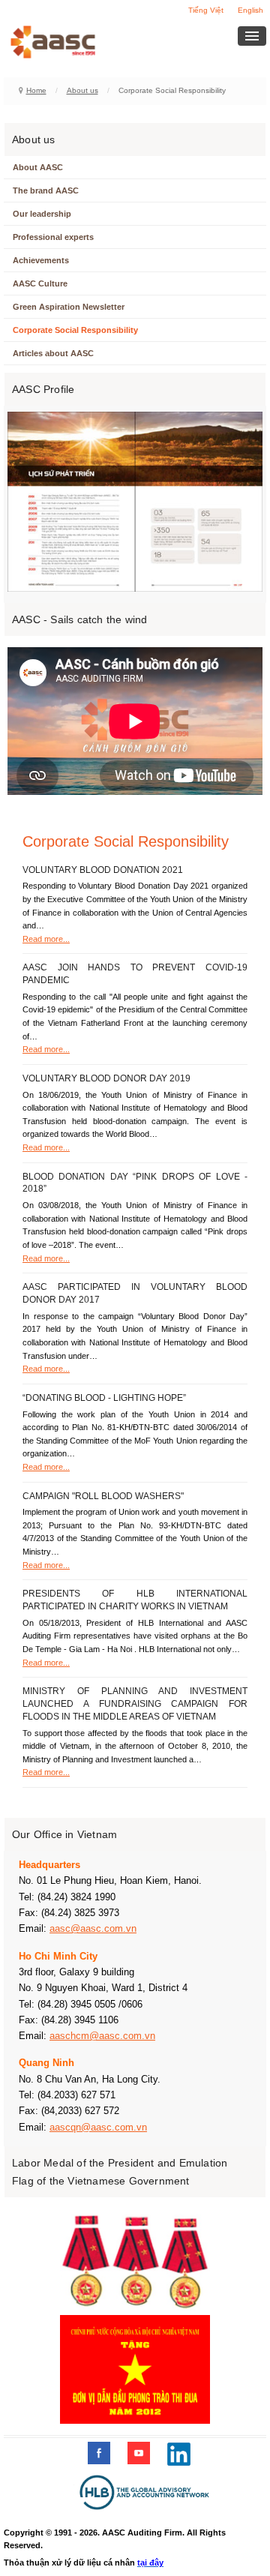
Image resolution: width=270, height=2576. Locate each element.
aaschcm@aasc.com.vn (102, 2036)
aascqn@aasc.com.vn (98, 2127)
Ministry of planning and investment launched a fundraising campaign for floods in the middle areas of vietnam (135, 1704)
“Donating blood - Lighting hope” (104, 1398)
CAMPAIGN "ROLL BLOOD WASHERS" (103, 1496)
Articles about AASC (53, 353)
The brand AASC (46, 190)
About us (82, 90)
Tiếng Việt (206, 10)
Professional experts (53, 237)
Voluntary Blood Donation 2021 (103, 870)
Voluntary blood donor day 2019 (106, 1078)
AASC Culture (40, 283)
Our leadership (42, 214)
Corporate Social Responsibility (75, 330)
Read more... (46, 939)
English (250, 10)
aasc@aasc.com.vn (93, 1928)
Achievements (41, 260)
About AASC (38, 167)
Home (36, 90)
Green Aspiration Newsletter (69, 307)
